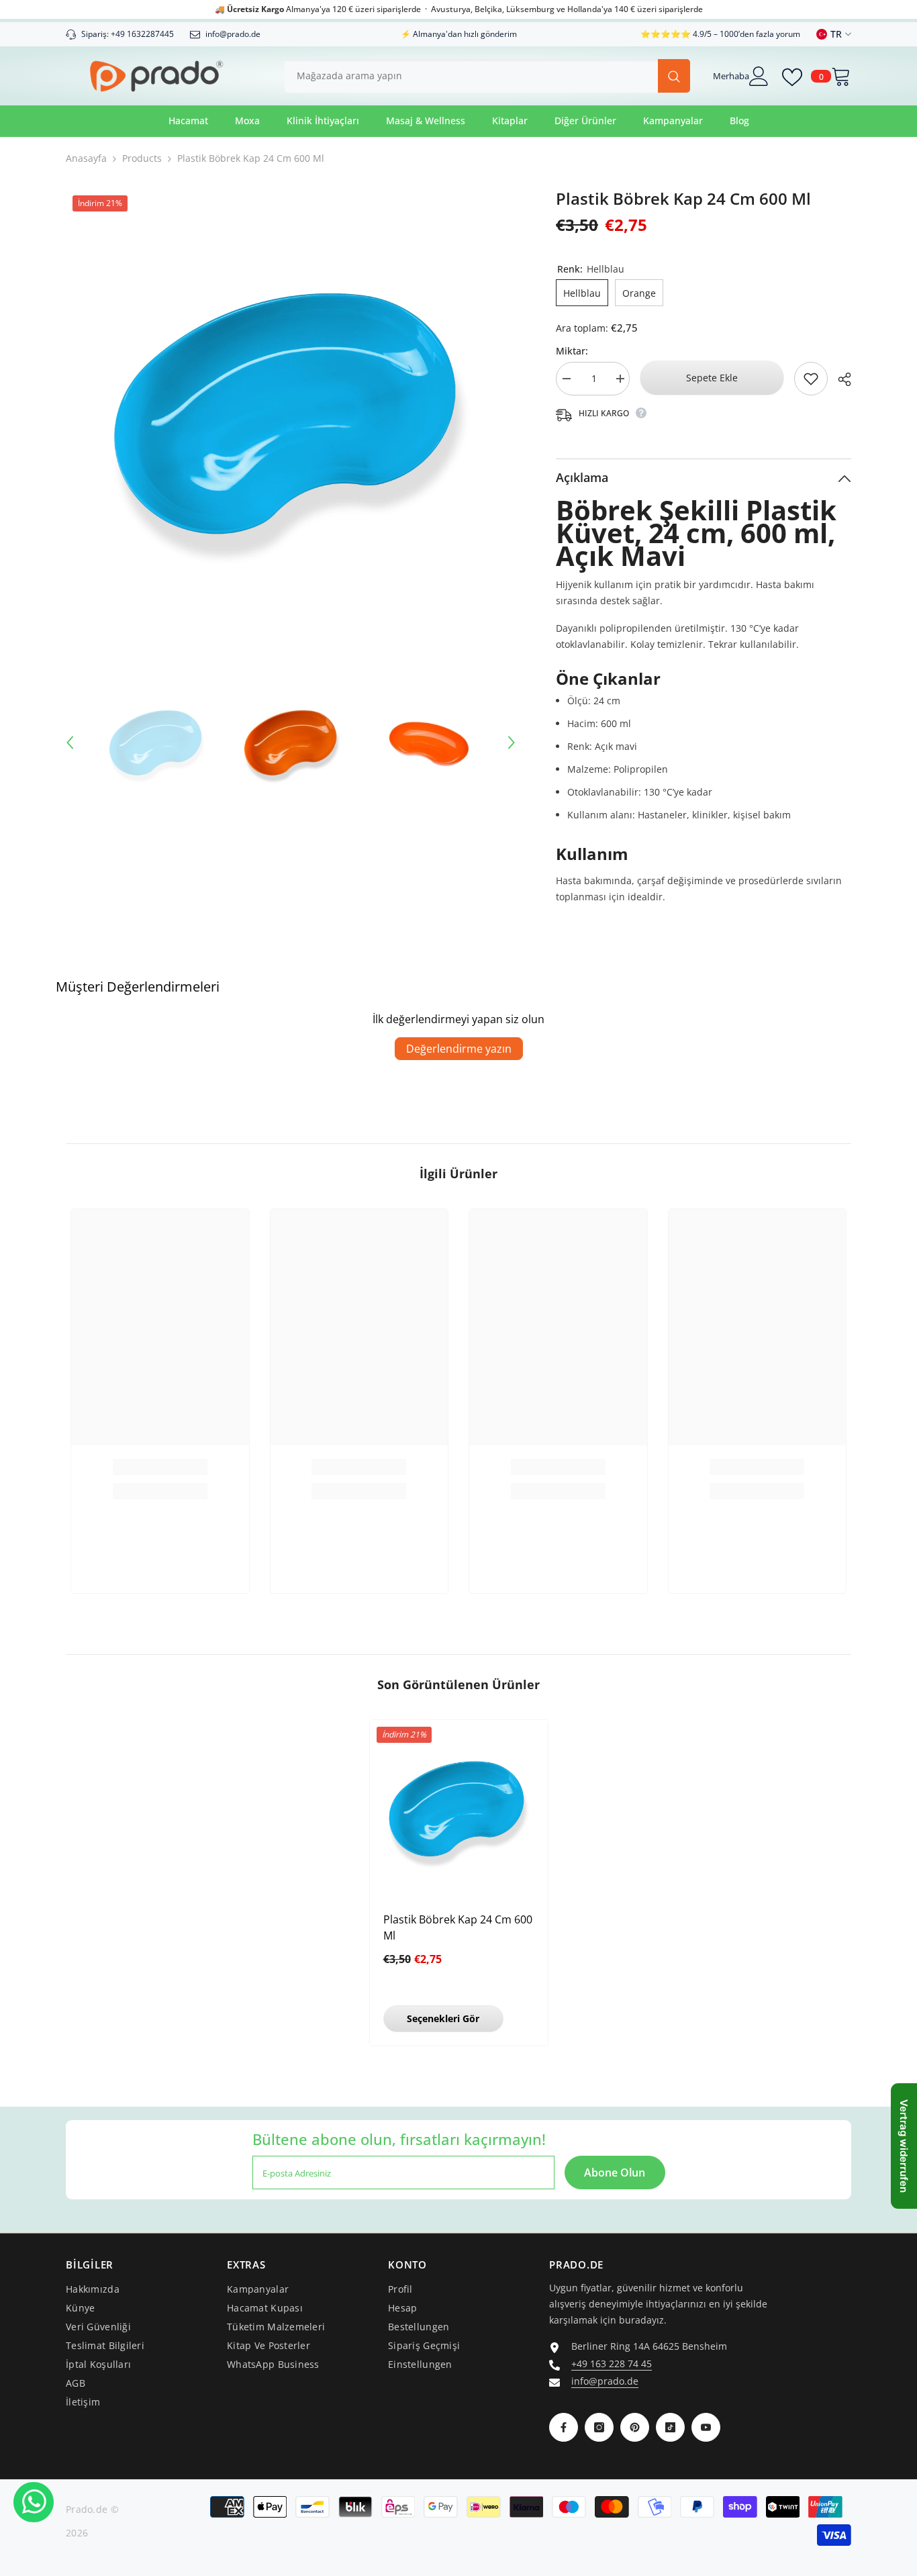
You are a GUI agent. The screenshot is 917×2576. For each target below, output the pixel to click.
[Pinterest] (635, 2427)
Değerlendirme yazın (459, 1049)
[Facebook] (564, 2427)
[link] (160, 1467)
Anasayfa (86, 158)
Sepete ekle (712, 378)
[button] (70, 743)
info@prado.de (605, 2381)
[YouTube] (706, 2427)
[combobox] (471, 76)
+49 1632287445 (142, 34)
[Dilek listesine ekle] (811, 379)
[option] (291, 414)
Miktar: (572, 351)
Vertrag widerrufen (904, 2146)
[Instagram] (599, 2427)
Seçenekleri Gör (443, 2018)
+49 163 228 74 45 (612, 2364)
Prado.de (87, 2509)
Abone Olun (615, 2173)
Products (142, 158)
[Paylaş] (839, 379)
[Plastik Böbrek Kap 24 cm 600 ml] (459, 1809)
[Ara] (487, 76)
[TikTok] (670, 2427)
